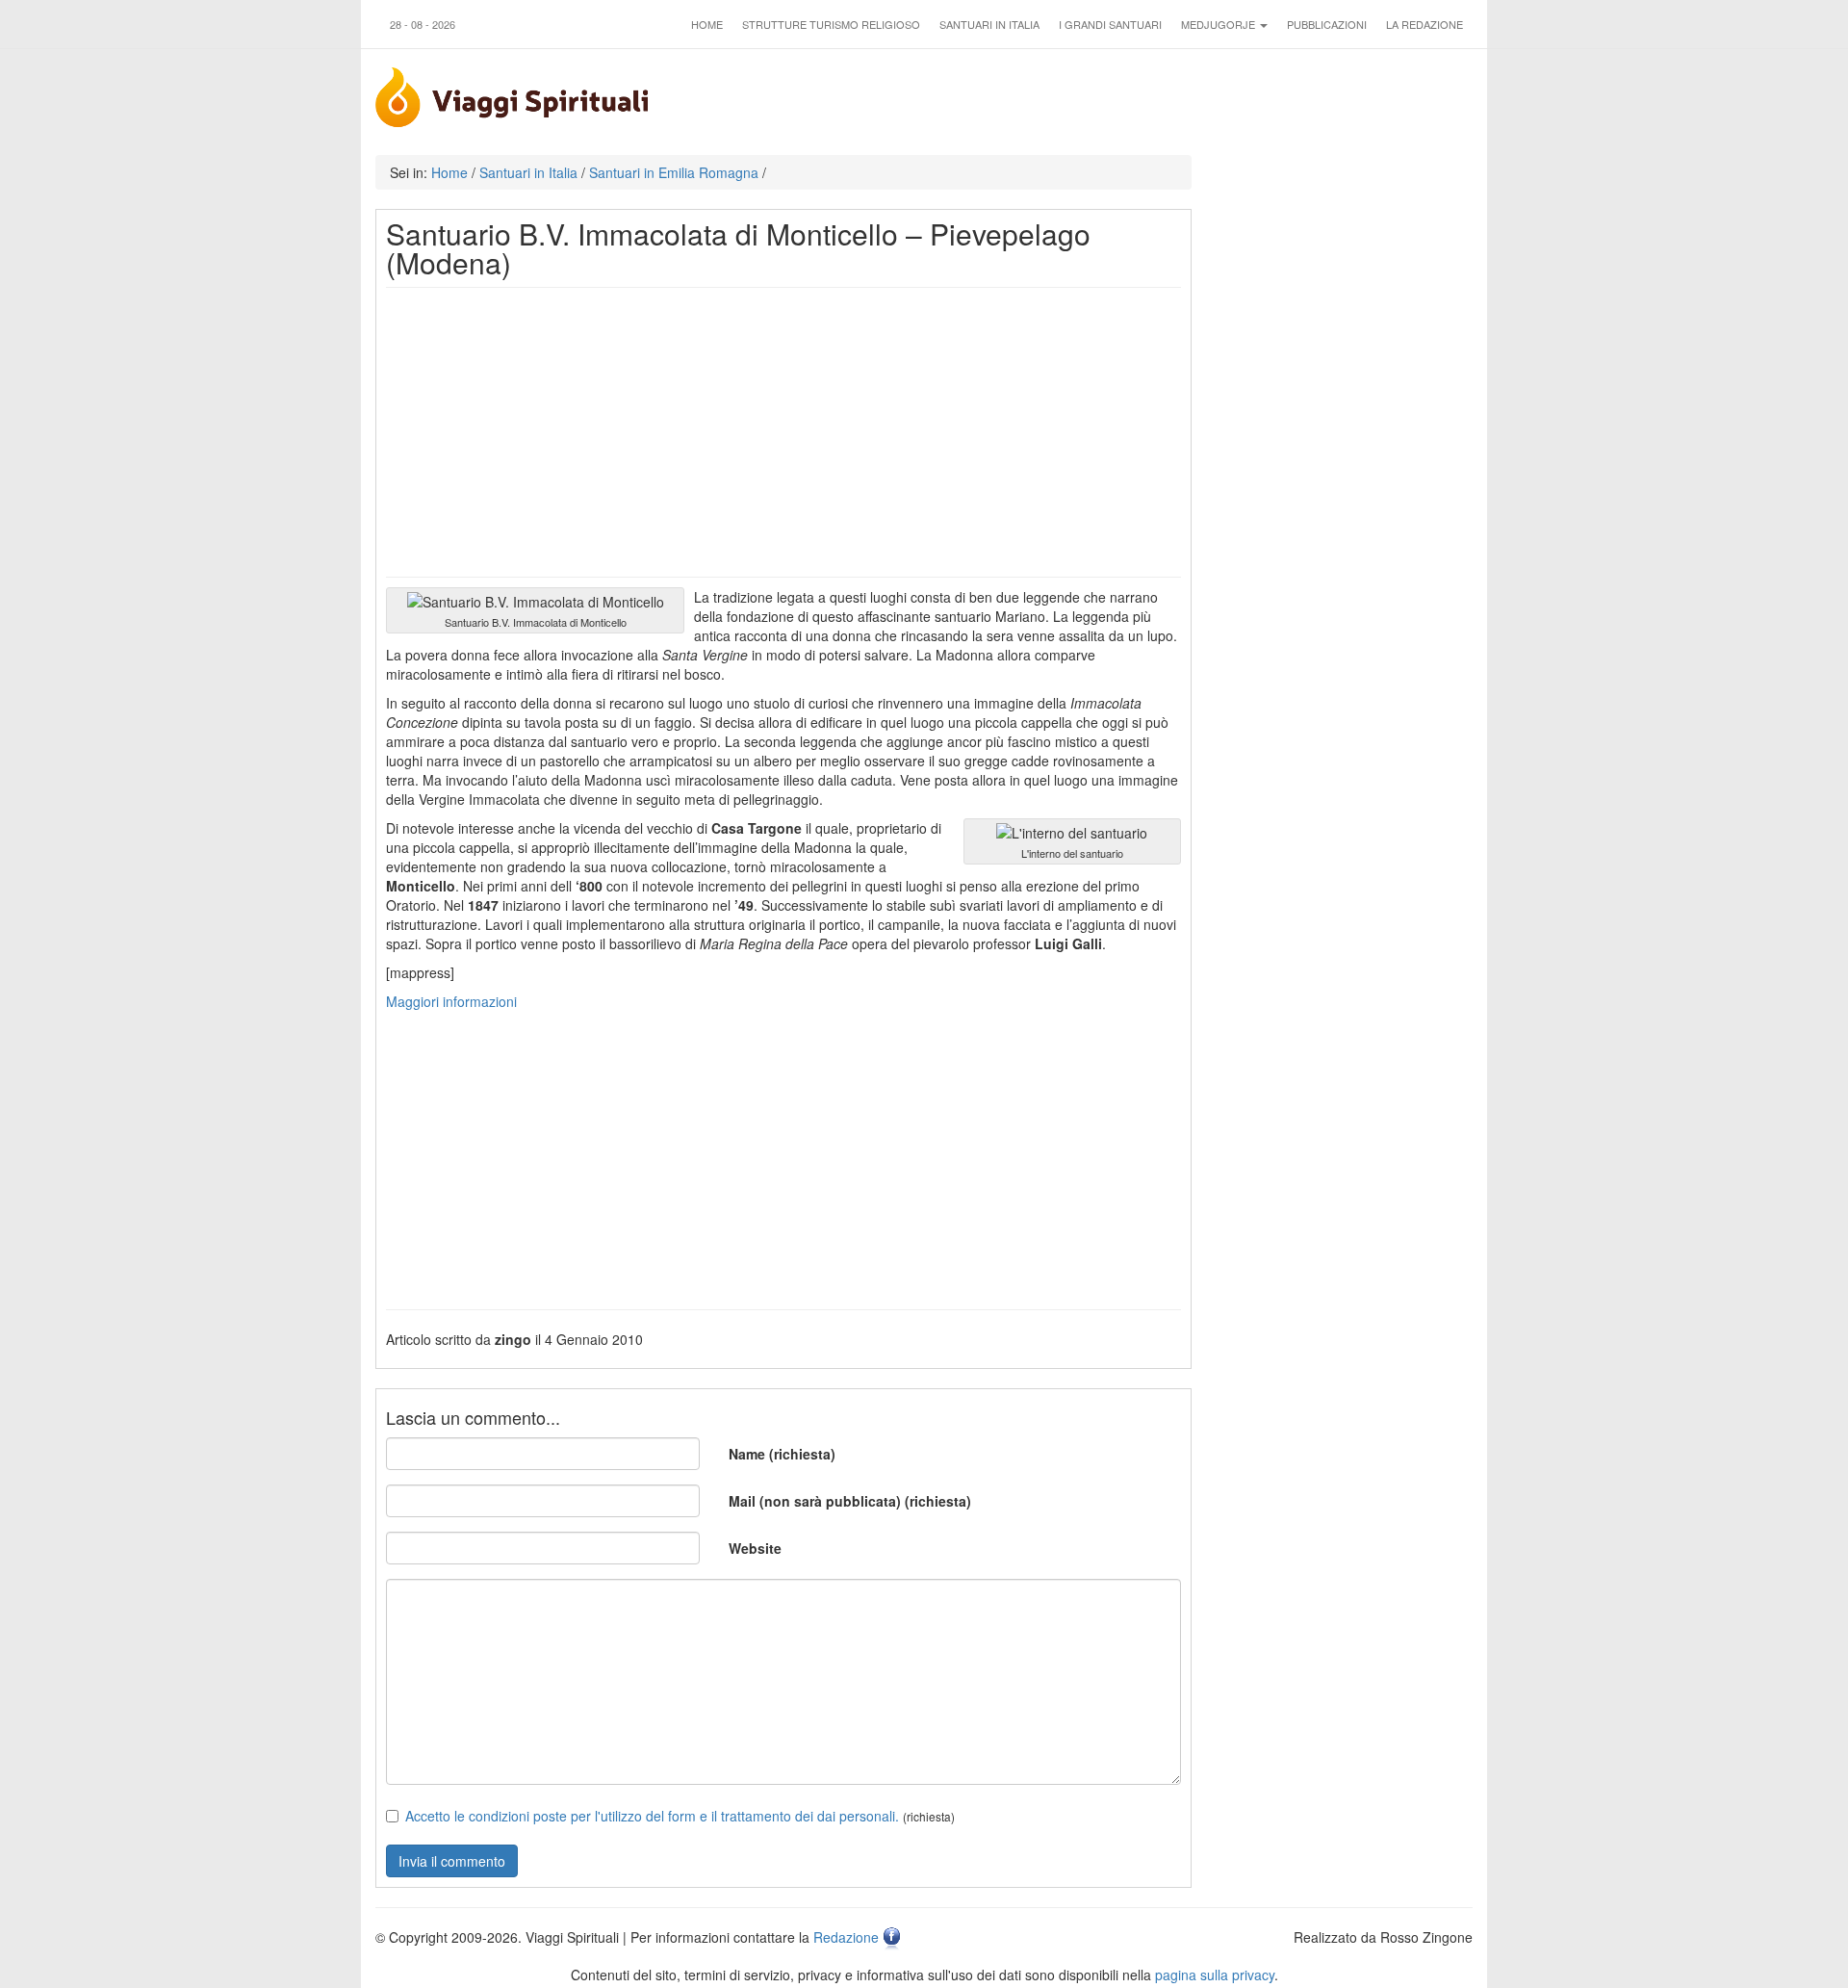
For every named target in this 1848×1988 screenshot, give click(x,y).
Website (755, 1548)
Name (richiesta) (782, 1454)
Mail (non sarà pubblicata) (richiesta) (850, 1501)
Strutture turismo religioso (831, 24)
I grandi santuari (1110, 24)
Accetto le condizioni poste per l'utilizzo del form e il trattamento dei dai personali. (652, 1816)
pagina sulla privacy (1215, 1975)
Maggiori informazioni (451, 1001)
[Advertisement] (783, 432)
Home (707, 24)
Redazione (846, 1937)
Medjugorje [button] (1219, 24)
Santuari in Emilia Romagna (674, 172)
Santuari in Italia (989, 24)
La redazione (1424, 24)
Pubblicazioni (1327, 24)
